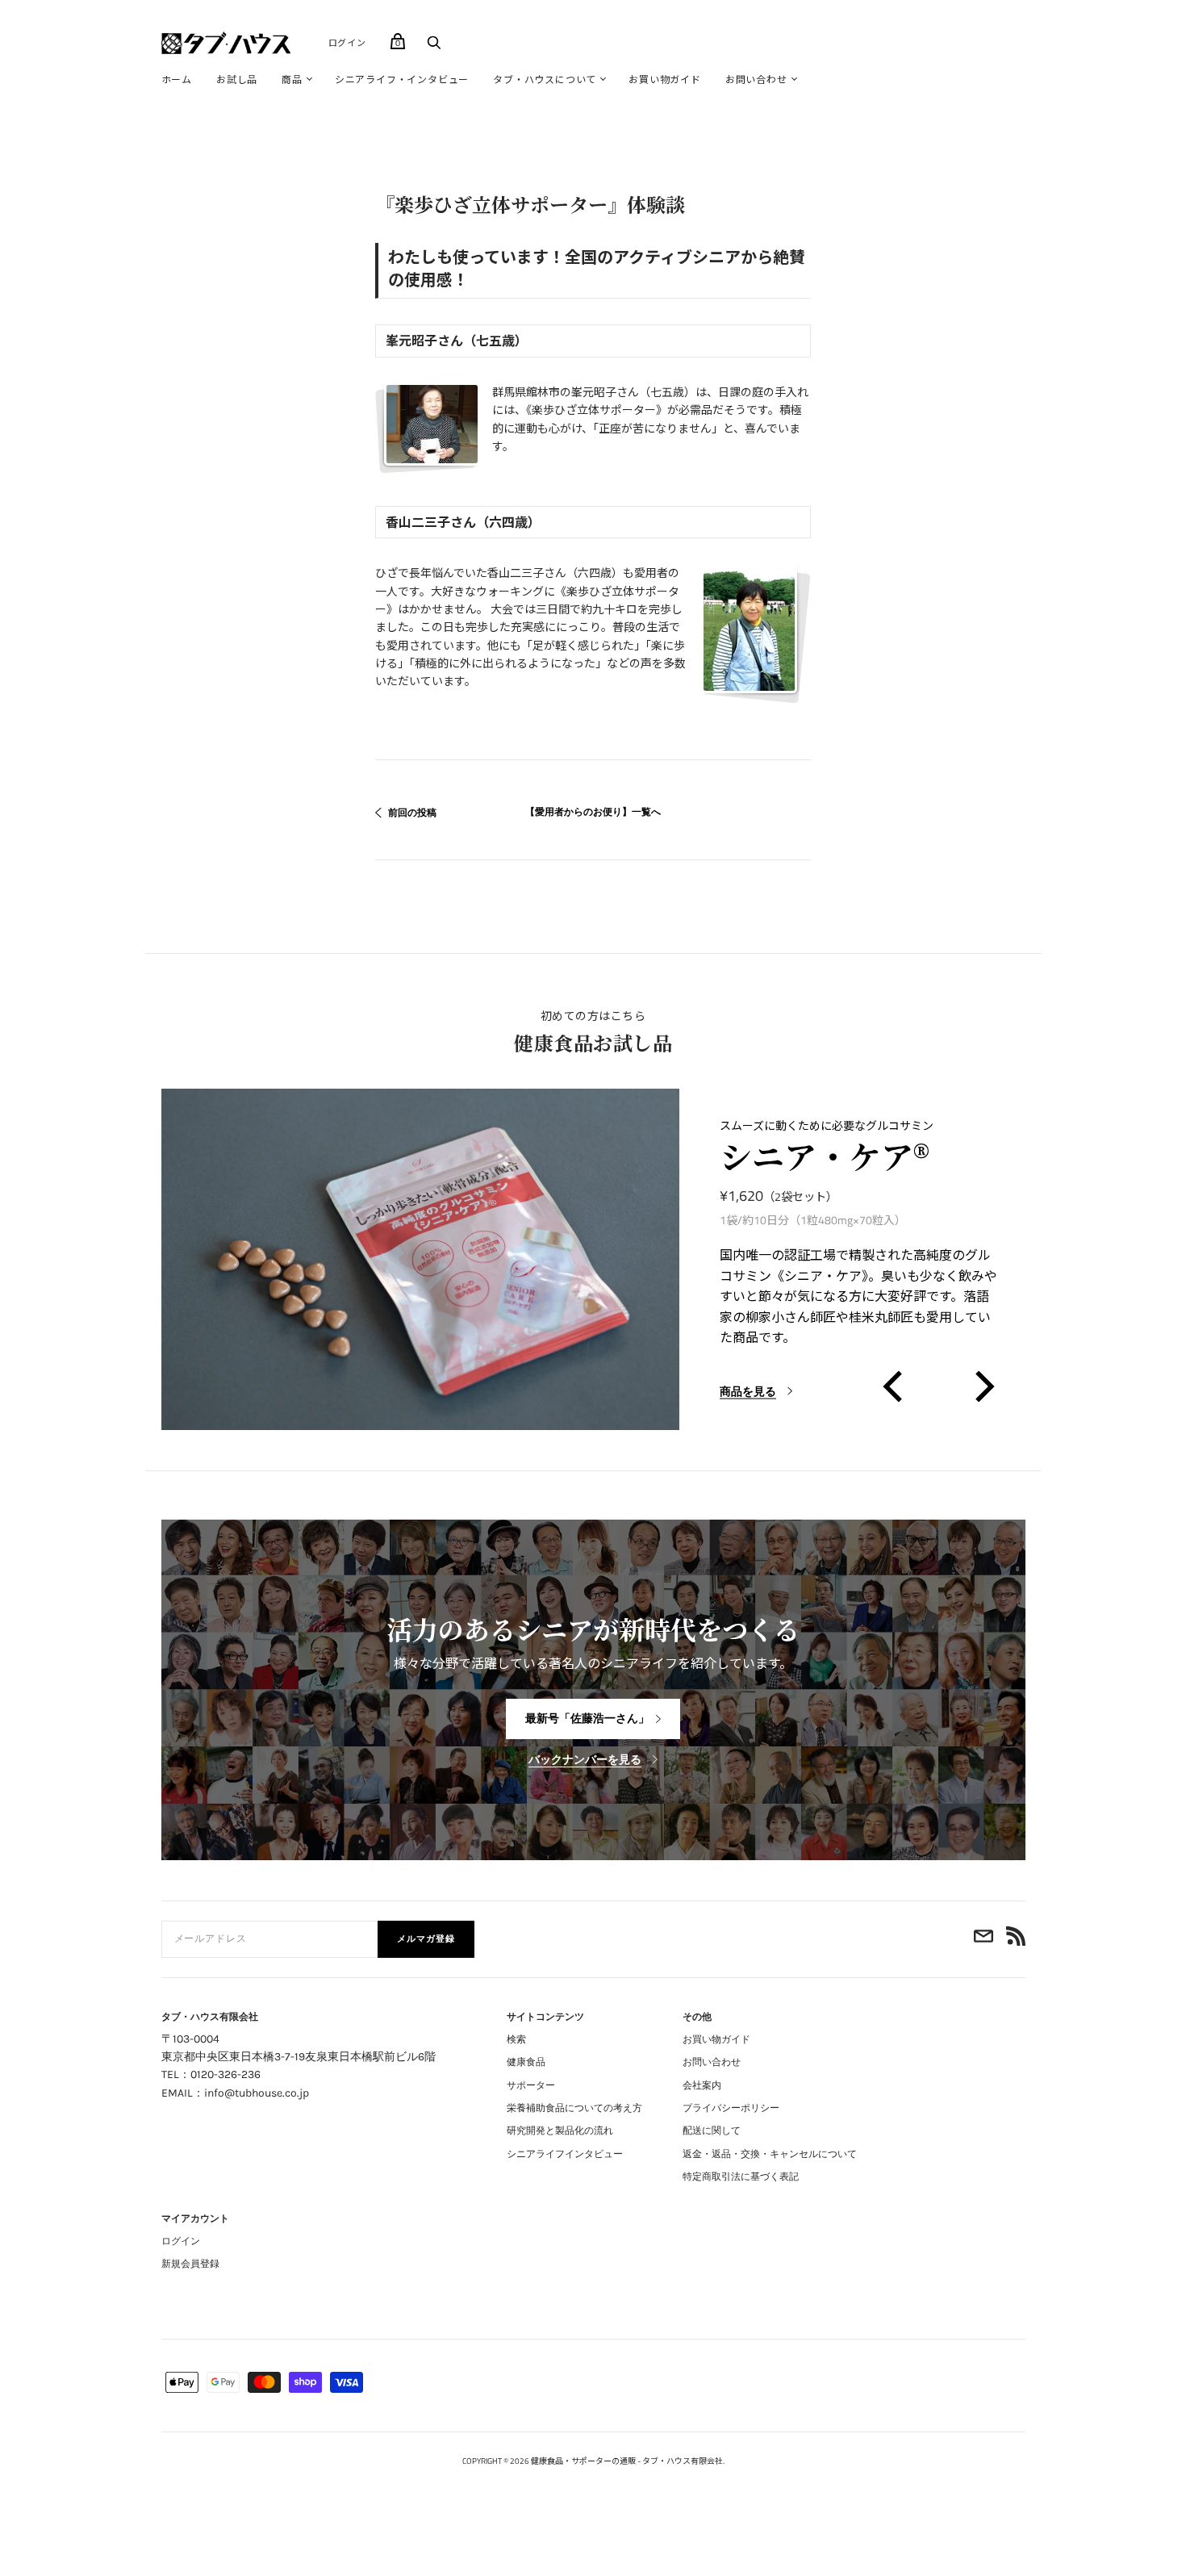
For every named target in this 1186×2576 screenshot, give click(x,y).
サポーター (531, 2085)
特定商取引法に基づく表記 (741, 2177)
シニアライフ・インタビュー (402, 79)
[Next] (981, 1386)
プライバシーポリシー (731, 2108)
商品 (292, 79)
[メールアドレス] (983, 1939)
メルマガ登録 (426, 1939)
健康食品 (526, 2062)
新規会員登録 (190, 2264)
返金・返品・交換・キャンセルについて (770, 2154)
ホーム (177, 79)
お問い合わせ (756, 79)
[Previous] (895, 1386)
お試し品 (237, 79)
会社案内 (702, 2085)
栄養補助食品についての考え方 (574, 2108)
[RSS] (1016, 1939)
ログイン (347, 43)
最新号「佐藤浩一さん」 (587, 1719)
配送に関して (712, 2131)
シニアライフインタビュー (565, 2154)
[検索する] (434, 46)
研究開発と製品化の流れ (560, 2131)
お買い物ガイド (665, 79)
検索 (516, 2039)
